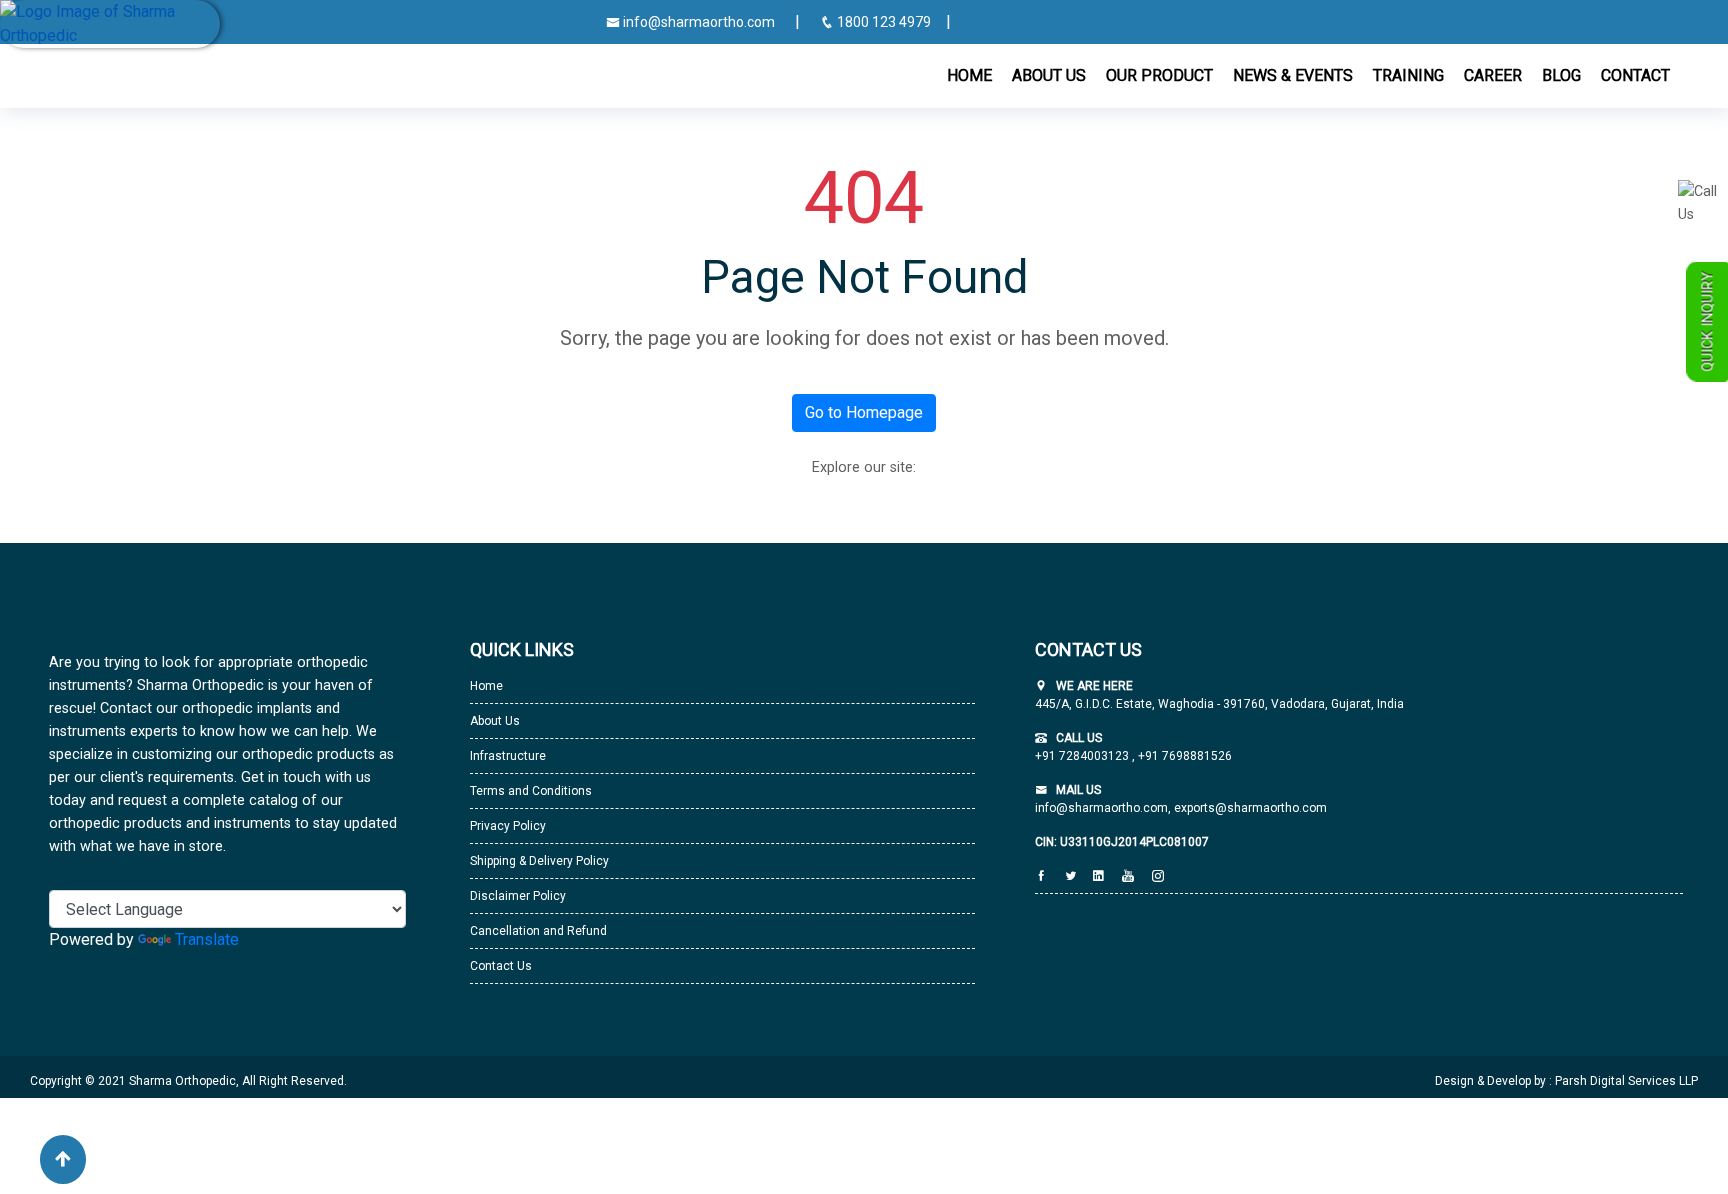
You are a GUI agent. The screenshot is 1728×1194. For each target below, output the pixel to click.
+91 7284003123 (1083, 756)
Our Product (1159, 75)
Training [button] (1408, 75)
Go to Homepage (864, 412)
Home (969, 75)
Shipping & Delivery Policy (539, 861)
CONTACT (1635, 75)
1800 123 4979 (884, 22)
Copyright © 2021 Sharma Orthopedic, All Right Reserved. (188, 1081)
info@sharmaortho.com (697, 22)
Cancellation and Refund (538, 931)
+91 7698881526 (1183, 756)
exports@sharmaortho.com (1250, 808)
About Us (495, 721)
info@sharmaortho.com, (1103, 808)
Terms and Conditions (531, 791)
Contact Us (501, 966)
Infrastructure (508, 756)
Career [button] (1493, 75)
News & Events (1293, 75)
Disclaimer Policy (518, 896)
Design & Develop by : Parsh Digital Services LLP (1566, 1081)
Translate (207, 939)
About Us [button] (1049, 75)
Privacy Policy (508, 826)
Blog (1561, 75)
